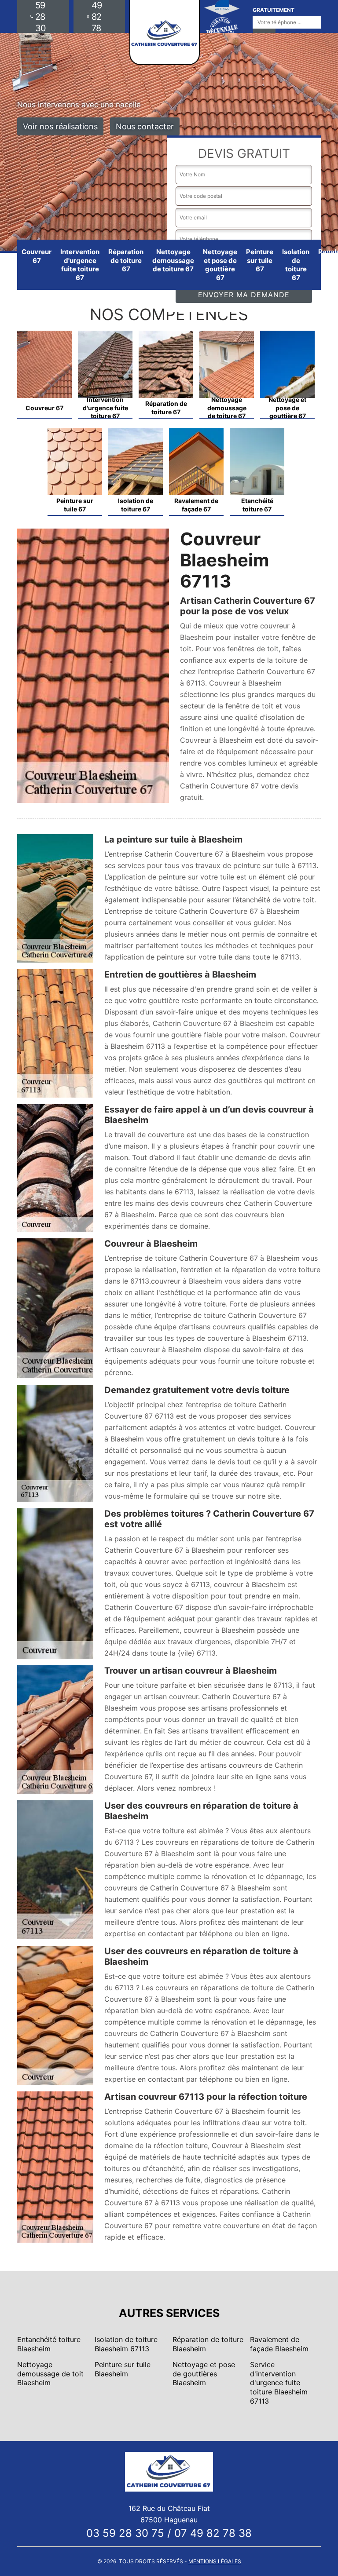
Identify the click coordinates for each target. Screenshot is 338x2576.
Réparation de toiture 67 (126, 260)
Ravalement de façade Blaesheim (279, 2344)
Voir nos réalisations (60, 126)
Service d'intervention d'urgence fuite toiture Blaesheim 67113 (279, 2383)
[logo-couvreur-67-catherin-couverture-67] (169, 2471)
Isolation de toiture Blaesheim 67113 (126, 2344)
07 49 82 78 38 (213, 2533)
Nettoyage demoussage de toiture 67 (173, 260)
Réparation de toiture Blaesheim (208, 2344)
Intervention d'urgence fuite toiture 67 (80, 265)
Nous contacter (145, 126)
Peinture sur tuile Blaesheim (123, 2369)
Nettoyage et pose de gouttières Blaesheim (204, 2374)
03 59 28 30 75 (125, 2533)
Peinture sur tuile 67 (260, 260)
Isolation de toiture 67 (296, 265)
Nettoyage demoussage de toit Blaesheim (50, 2374)
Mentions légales (215, 2561)
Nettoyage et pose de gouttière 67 (220, 265)
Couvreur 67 (37, 256)
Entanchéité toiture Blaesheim (49, 2344)
